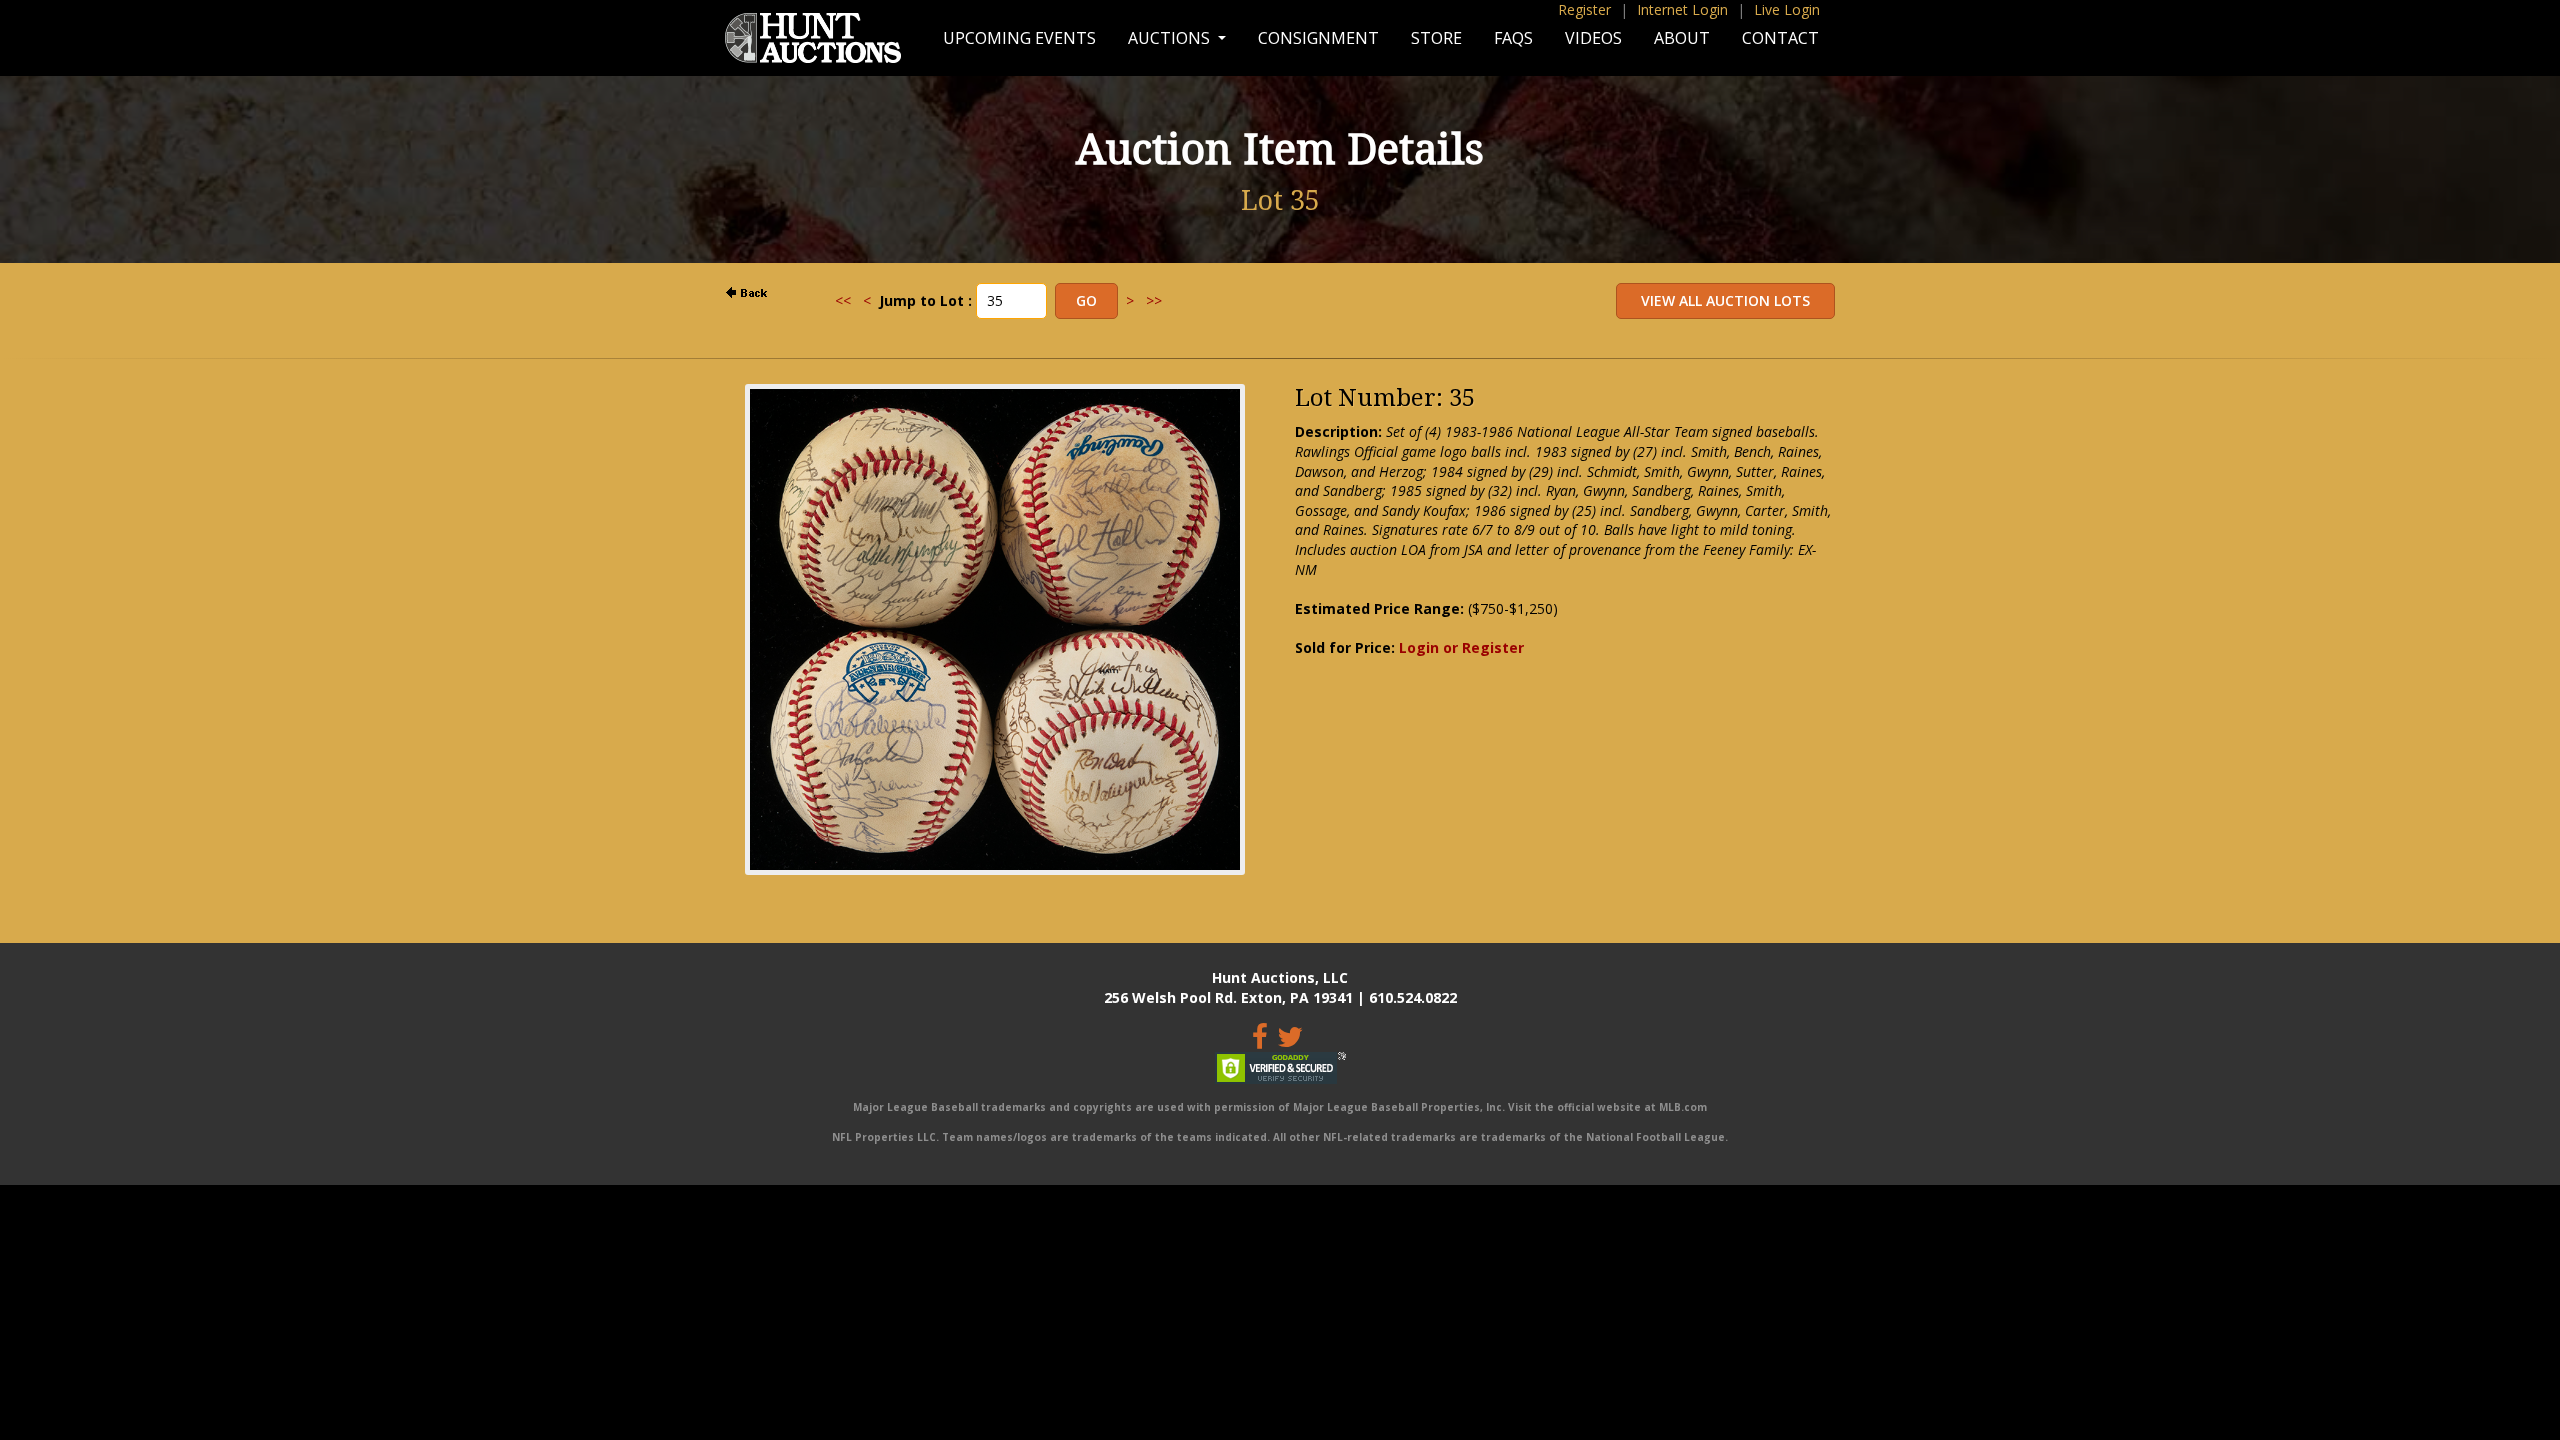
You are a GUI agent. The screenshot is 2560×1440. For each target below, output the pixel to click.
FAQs (1513, 38)
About (1682, 38)
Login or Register (1461, 647)
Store (1436, 38)
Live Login (1787, 9)
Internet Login (1682, 9)
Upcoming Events (1019, 38)
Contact (1780, 38)
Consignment (1318, 38)
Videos (1593, 38)
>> (1154, 300)
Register (1584, 9)
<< (843, 300)
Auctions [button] (1171, 38)
